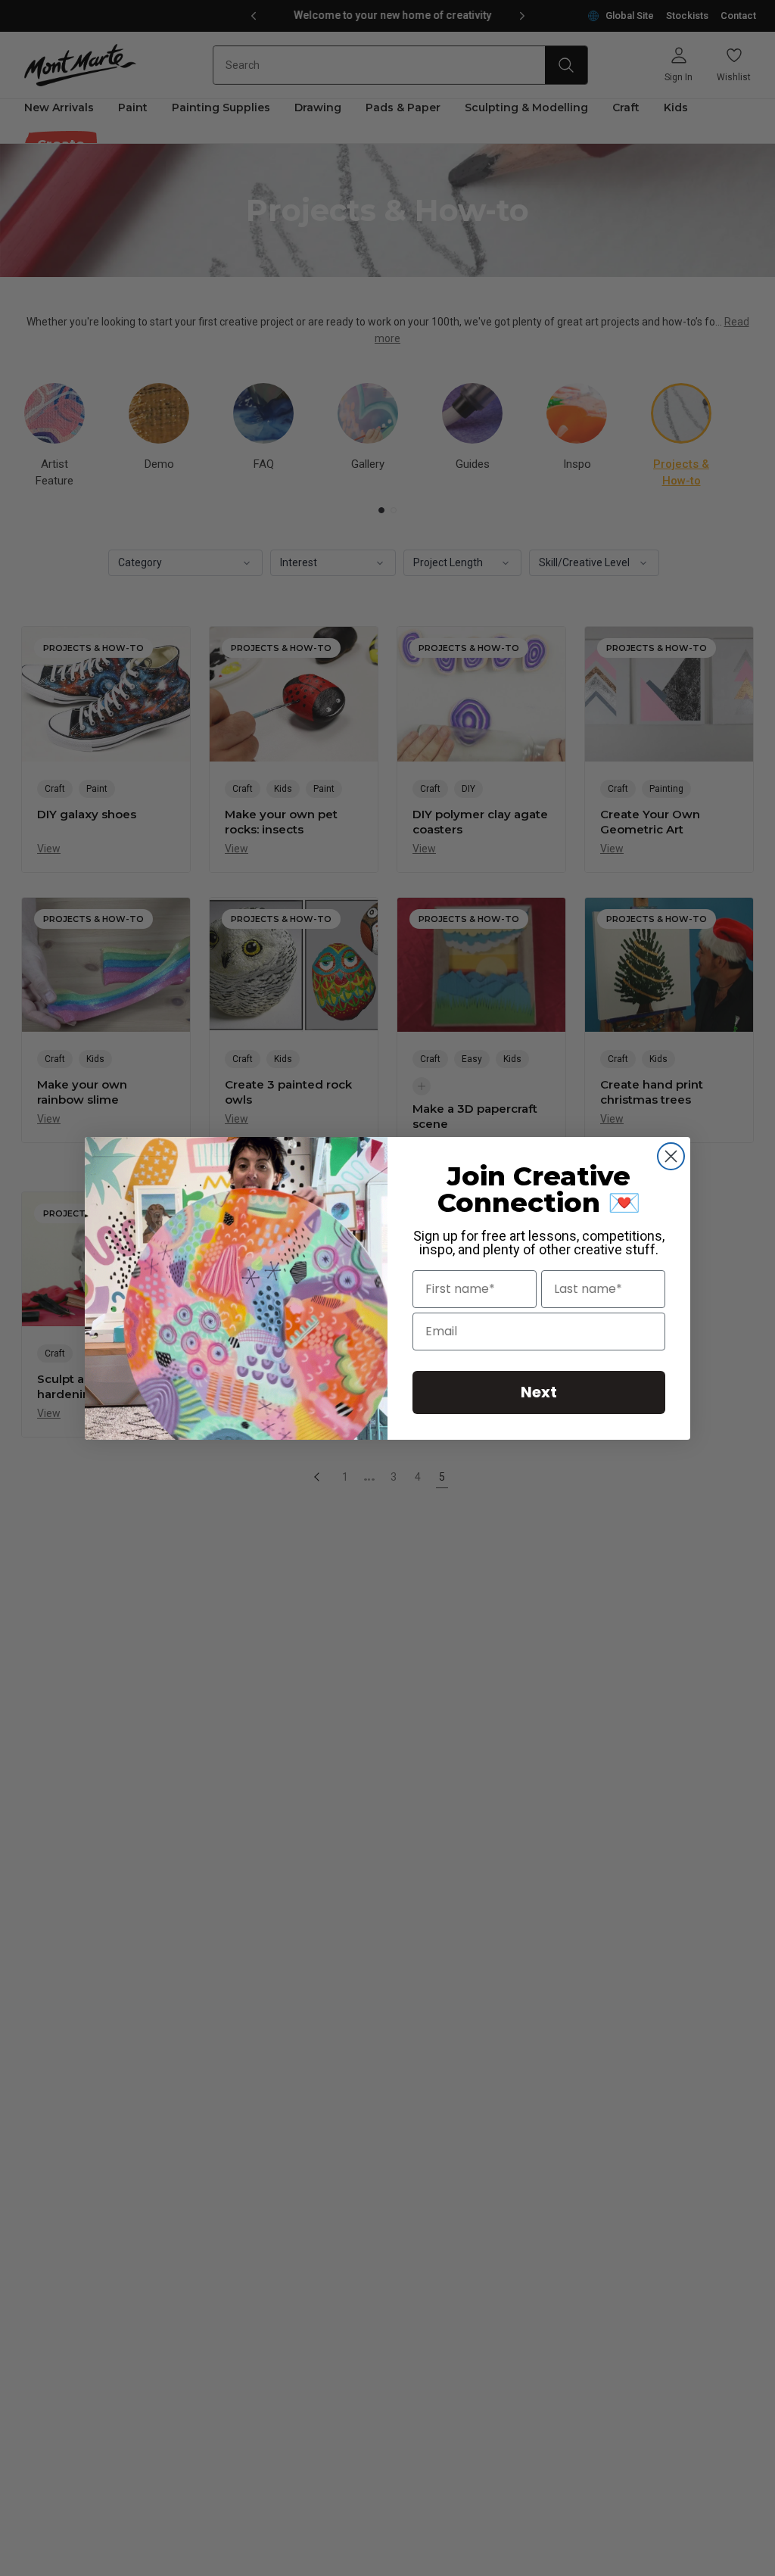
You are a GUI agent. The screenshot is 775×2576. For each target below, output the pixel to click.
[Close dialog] (671, 1156)
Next (539, 1392)
